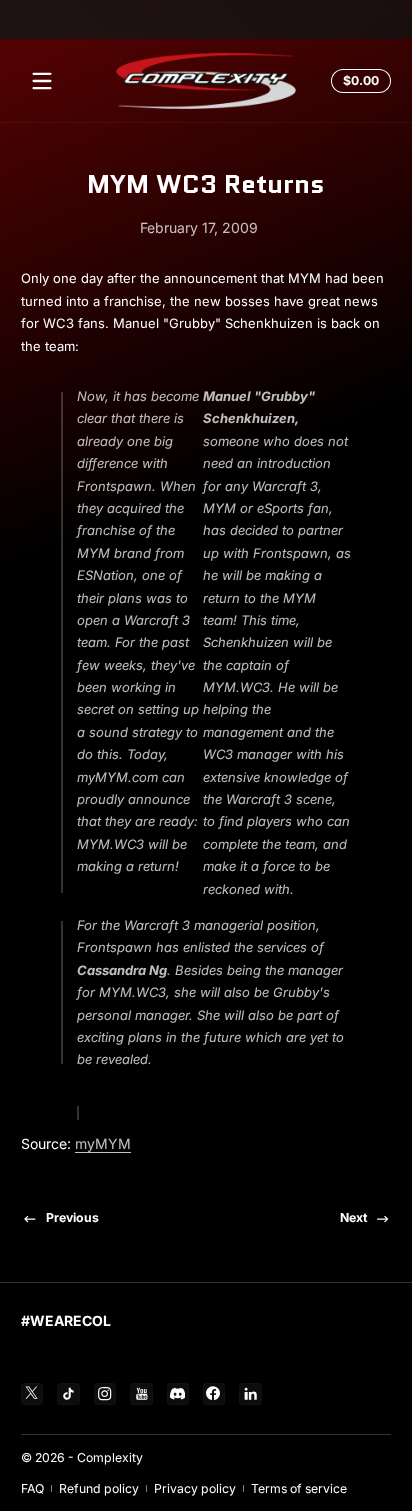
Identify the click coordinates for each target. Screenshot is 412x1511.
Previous (72, 1217)
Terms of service (299, 1488)
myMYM (103, 1143)
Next (353, 1217)
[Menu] (42, 81)
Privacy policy (195, 1488)
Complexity (110, 1457)
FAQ (32, 1488)
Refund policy (99, 1488)
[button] (358, 81)
